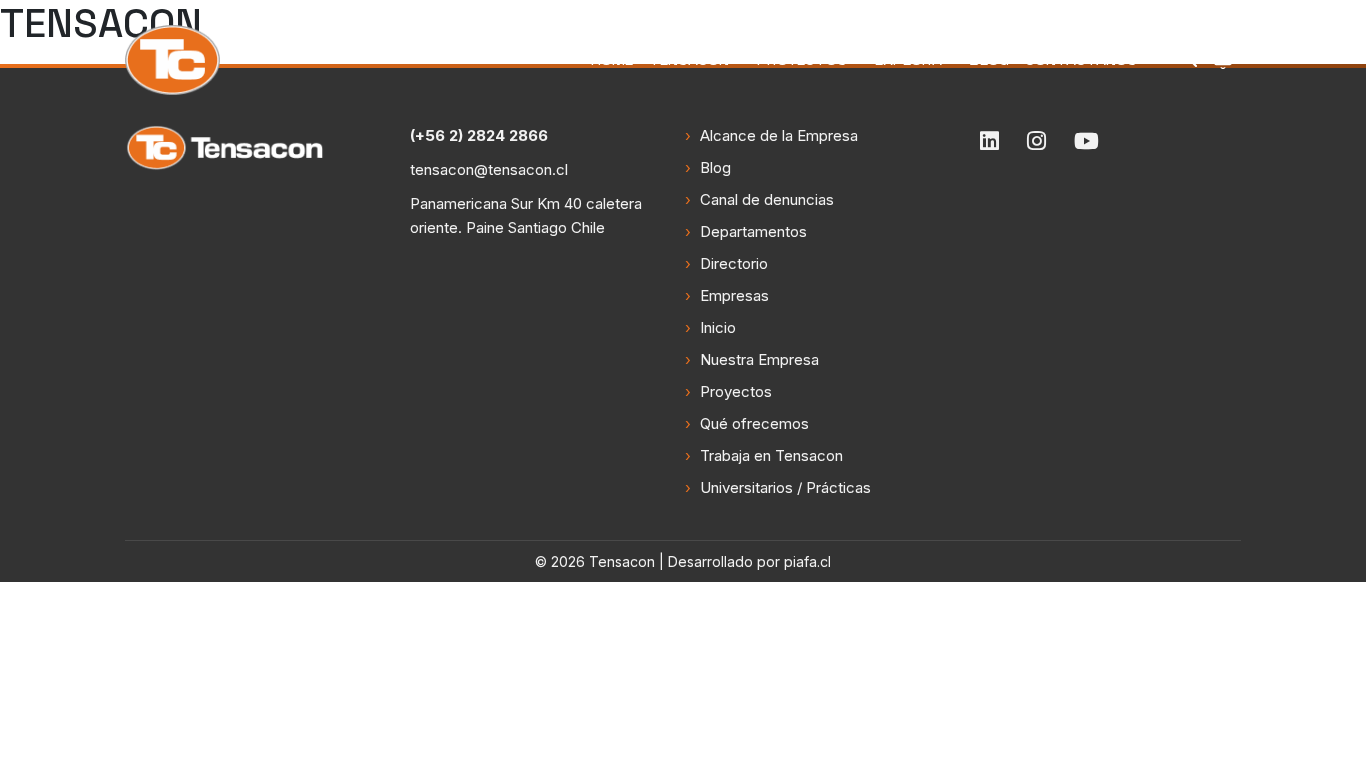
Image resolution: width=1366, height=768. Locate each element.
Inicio (718, 327)
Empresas (734, 295)
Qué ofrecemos (754, 423)
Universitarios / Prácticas (785, 487)
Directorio (734, 263)
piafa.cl (807, 561)
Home (612, 59)
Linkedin (989, 140)
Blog (989, 59)
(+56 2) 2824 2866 (479, 135)
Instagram (1036, 140)
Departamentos (753, 231)
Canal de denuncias (767, 199)
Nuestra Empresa (759, 359)
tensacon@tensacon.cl (489, 169)
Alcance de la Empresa (779, 135)
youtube (1086, 140)
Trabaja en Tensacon (771, 455)
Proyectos (802, 59)
